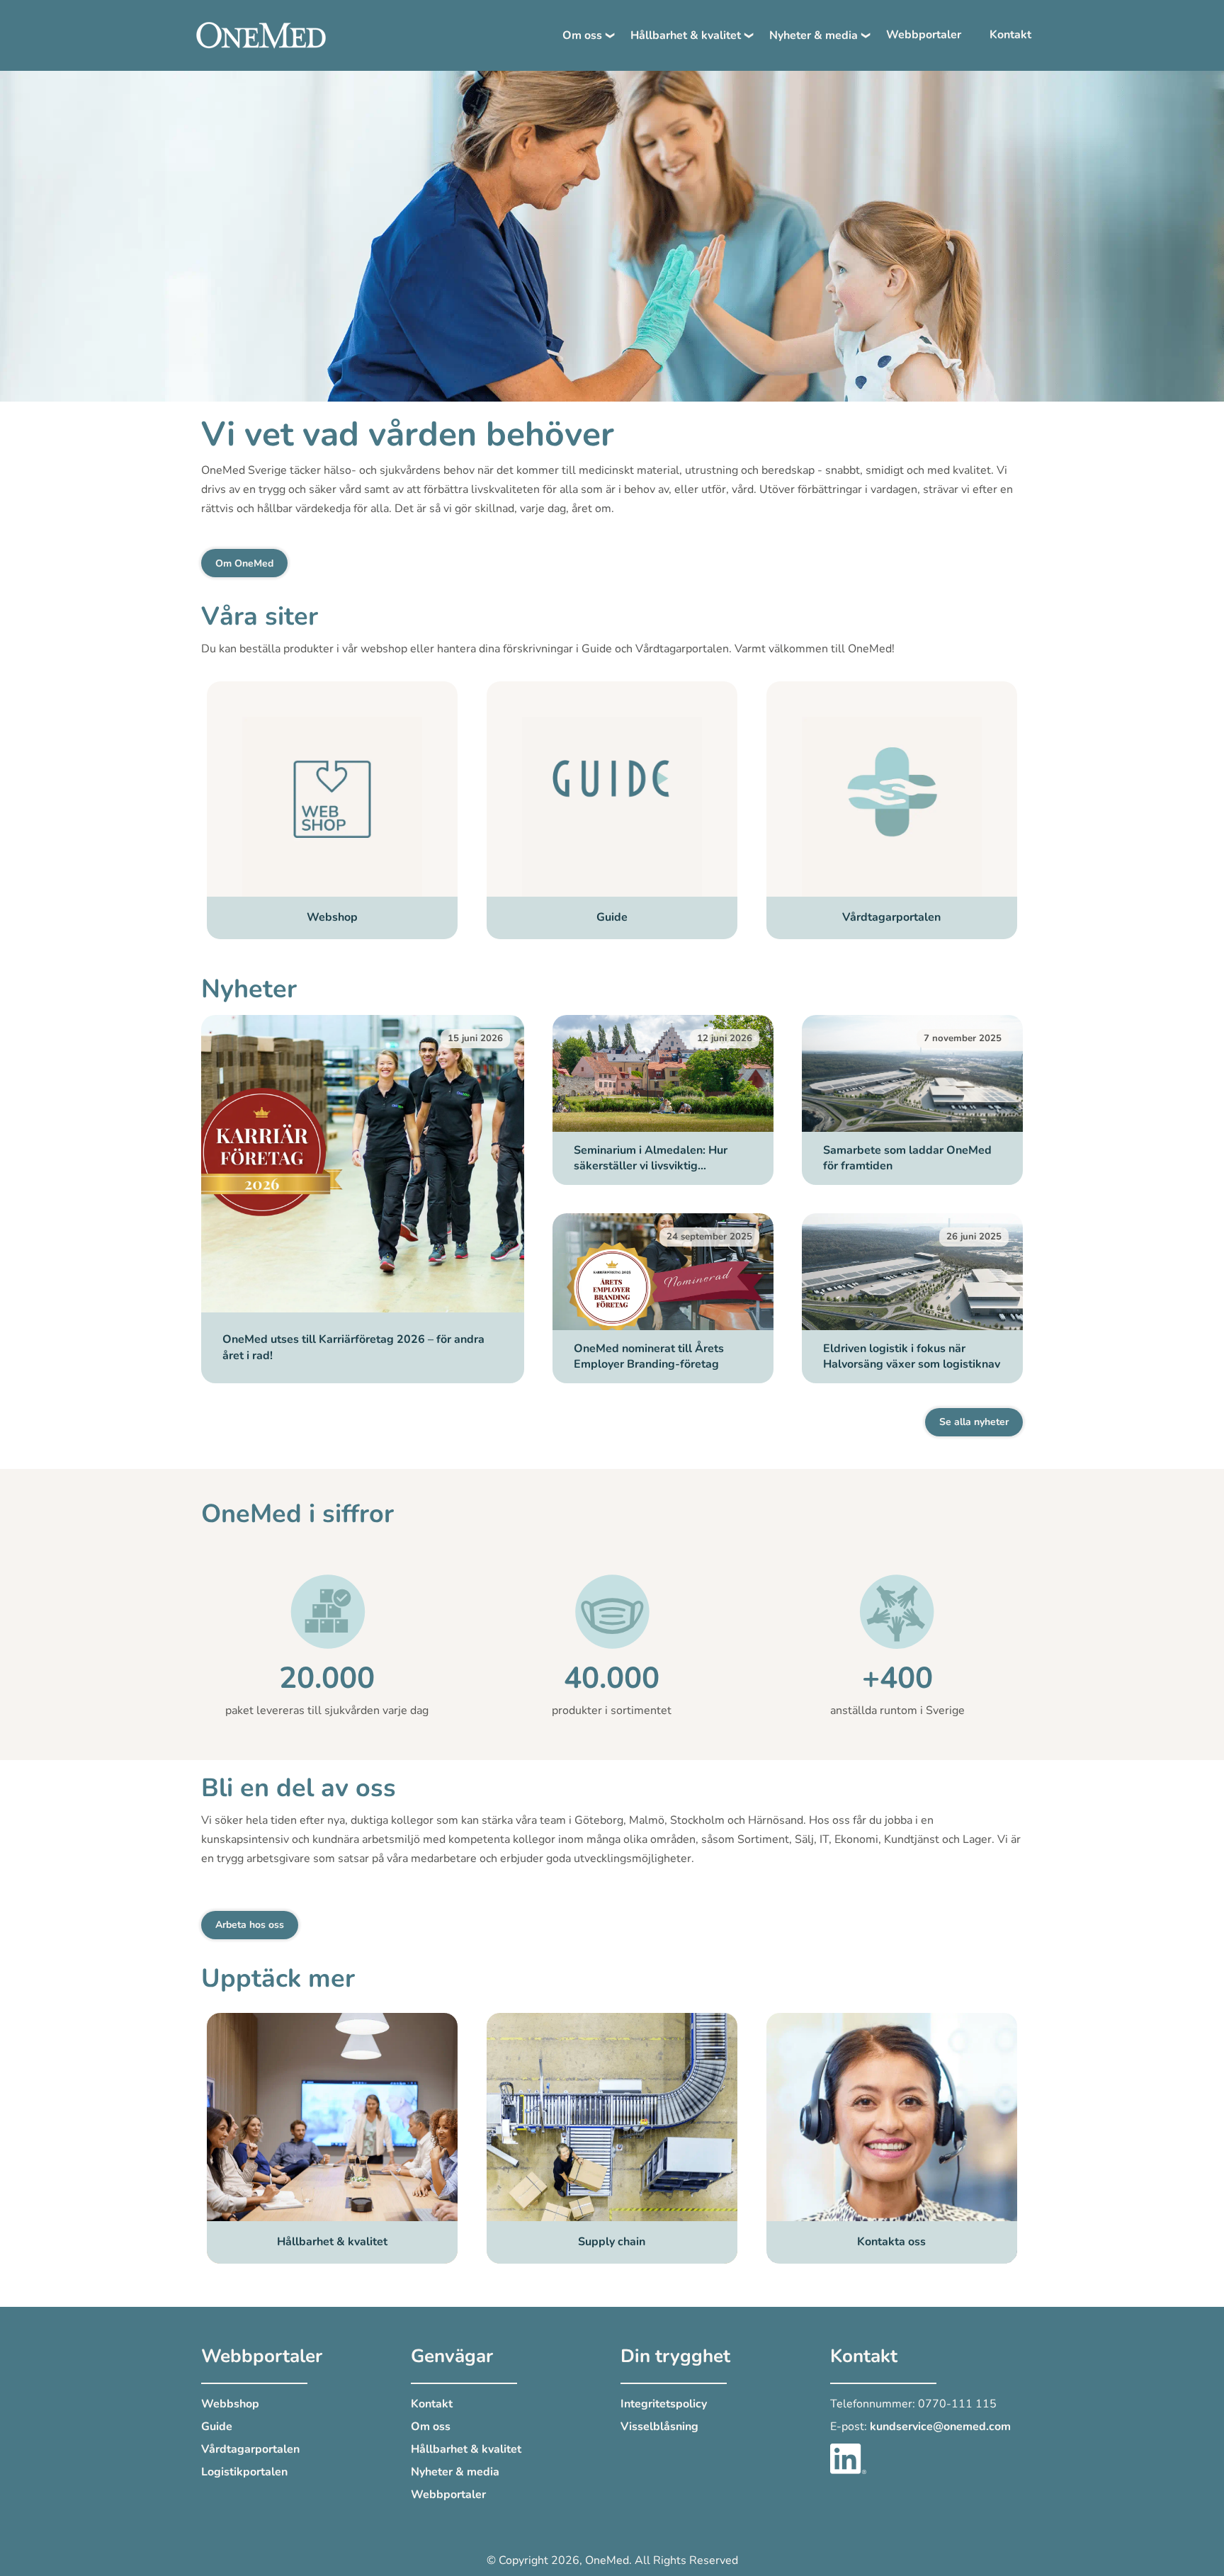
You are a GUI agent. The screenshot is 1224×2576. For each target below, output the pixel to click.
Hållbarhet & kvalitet (686, 35)
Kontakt (1010, 35)
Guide (217, 2427)
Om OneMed (244, 563)
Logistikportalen (244, 2472)
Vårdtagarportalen (250, 2449)
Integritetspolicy (664, 2404)
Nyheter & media (814, 35)
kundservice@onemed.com (940, 2427)
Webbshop (230, 2404)
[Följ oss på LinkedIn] (848, 2458)
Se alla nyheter (974, 1422)
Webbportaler (924, 35)
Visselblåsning (659, 2427)
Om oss (582, 35)
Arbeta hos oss (250, 1925)
